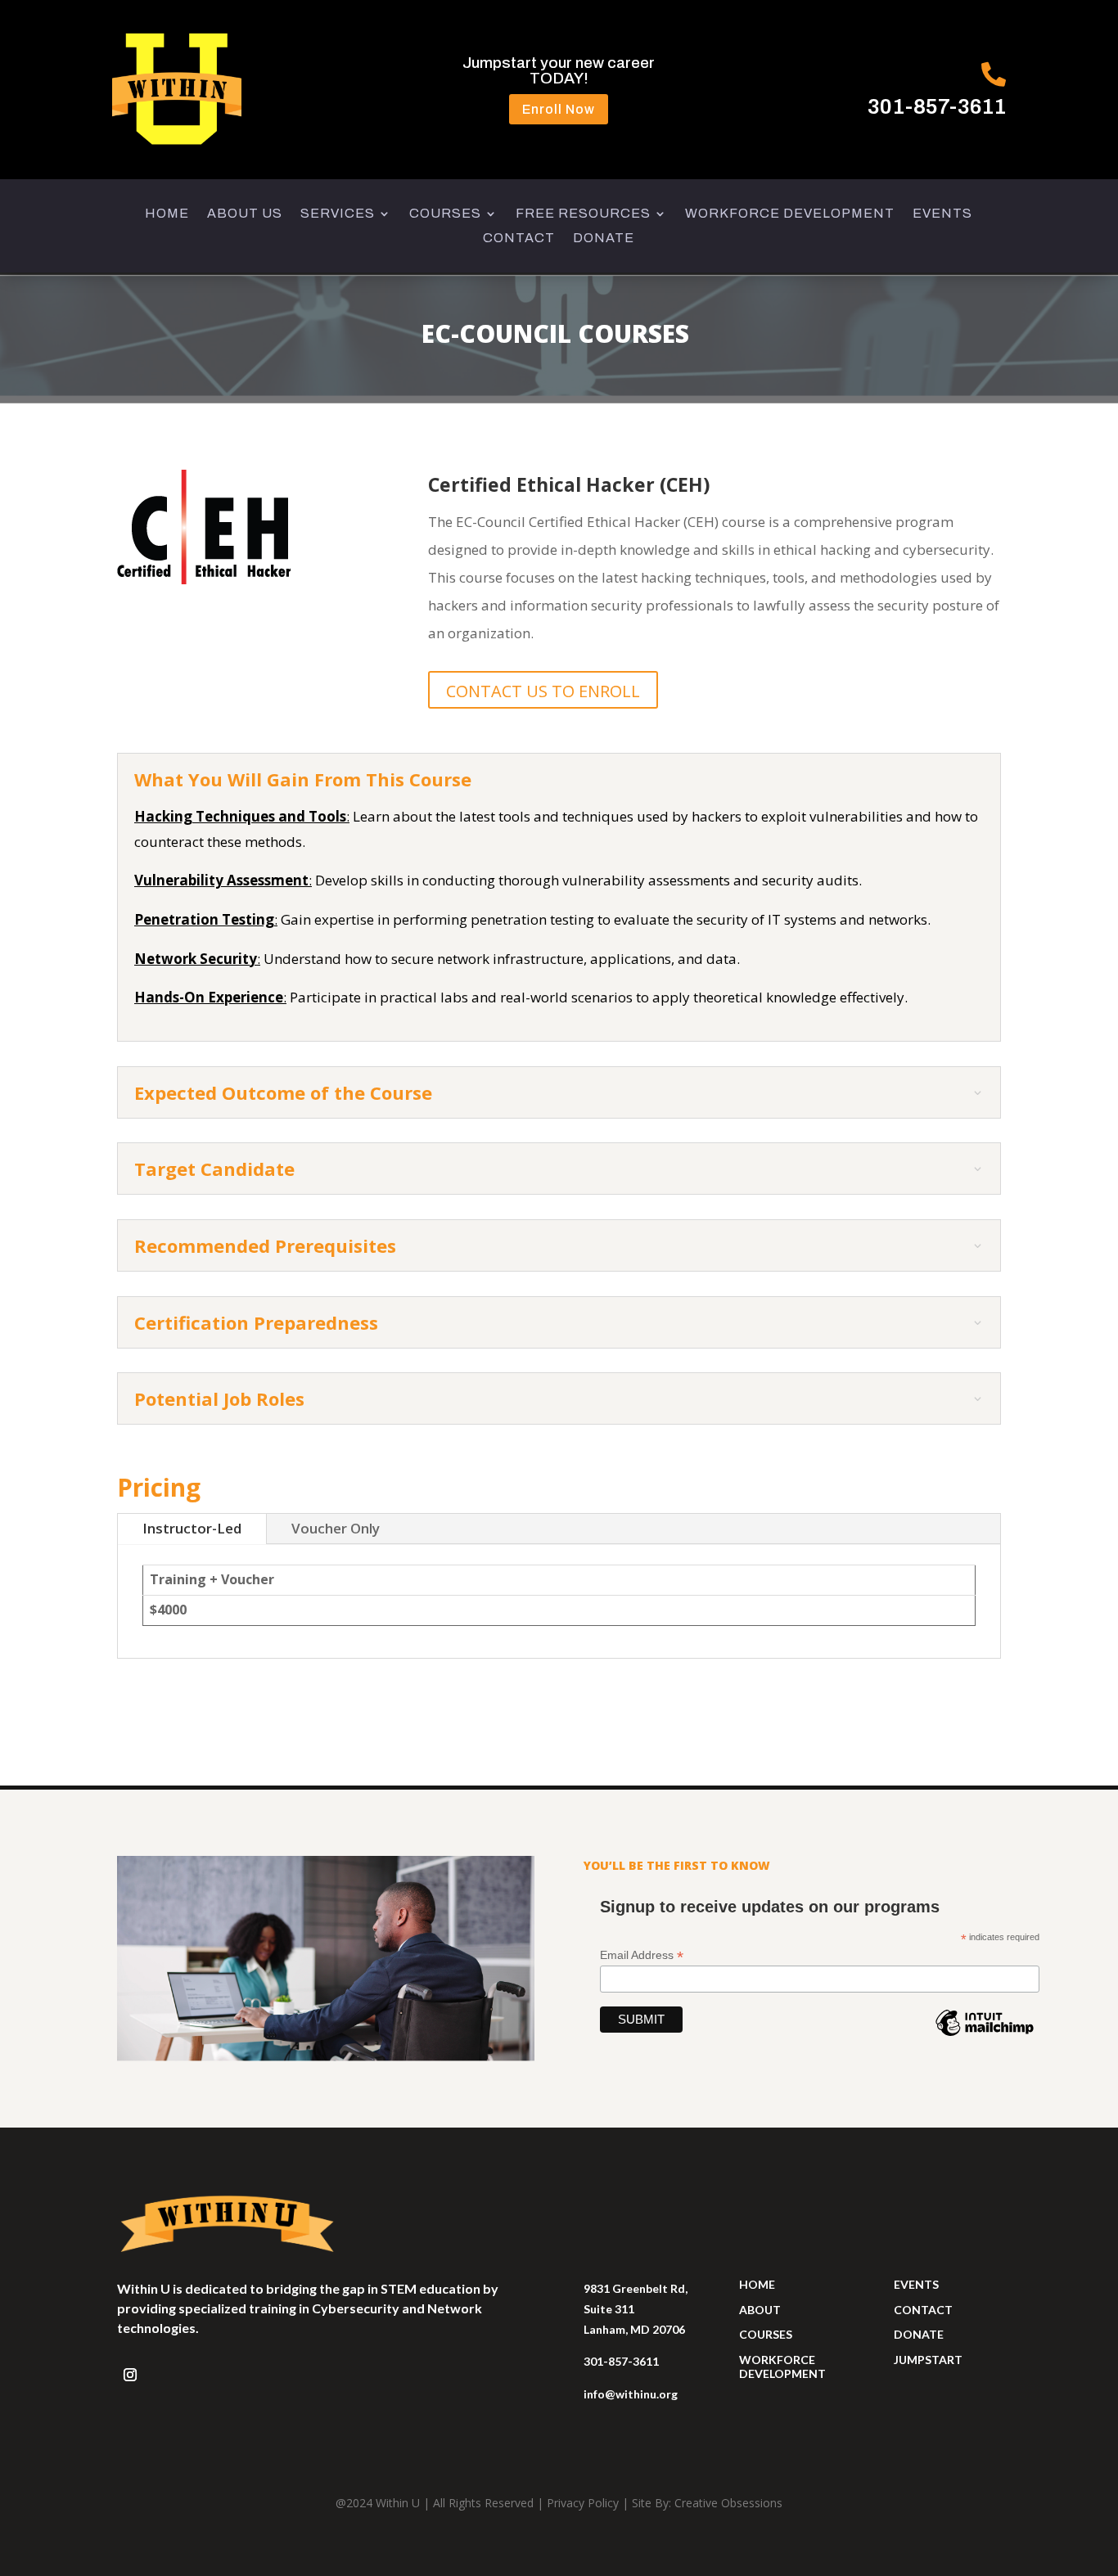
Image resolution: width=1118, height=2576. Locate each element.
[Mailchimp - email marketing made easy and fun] (985, 2035)
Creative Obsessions (728, 2503)
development (782, 2373)
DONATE (604, 239)
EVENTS (942, 214)
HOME (167, 214)
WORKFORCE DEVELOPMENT (790, 214)
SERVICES (338, 214)
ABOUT (760, 2310)
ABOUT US (245, 214)
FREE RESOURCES (583, 214)
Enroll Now (559, 109)
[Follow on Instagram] (130, 2375)
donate (919, 2334)
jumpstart (928, 2360)
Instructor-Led (192, 1528)
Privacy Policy (583, 2503)
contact (923, 2310)
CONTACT (519, 239)
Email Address (642, 1955)
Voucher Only (336, 1528)
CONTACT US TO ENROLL (543, 691)
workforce (777, 2360)
